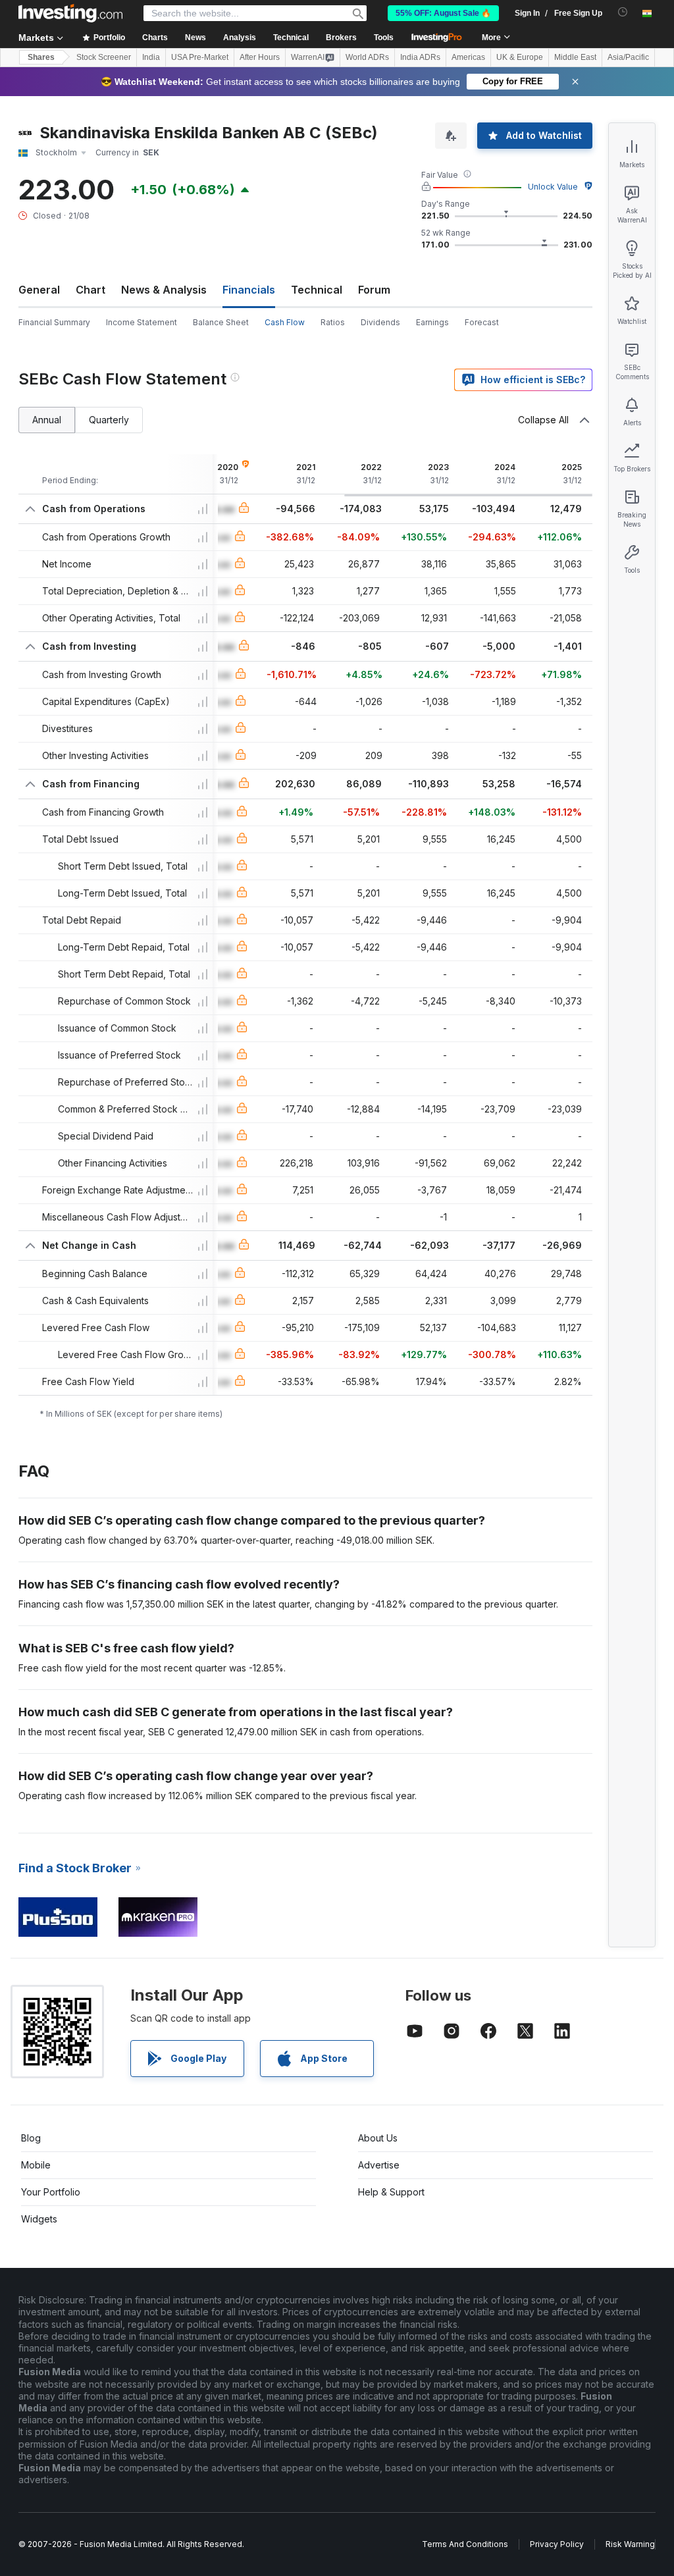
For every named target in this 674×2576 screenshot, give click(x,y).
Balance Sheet (221, 322)
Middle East (575, 57)
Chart (91, 290)
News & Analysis (164, 290)
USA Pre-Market (200, 57)
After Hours (260, 57)
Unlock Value (553, 187)
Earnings (432, 322)
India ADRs (420, 57)
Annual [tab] (47, 420)
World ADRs (367, 57)
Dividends (380, 322)
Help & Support (391, 2192)
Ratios (333, 322)
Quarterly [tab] (109, 420)
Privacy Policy (557, 2544)
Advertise (379, 2165)
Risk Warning (630, 2544)
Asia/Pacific (628, 57)
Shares (41, 57)
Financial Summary (54, 322)
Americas (468, 57)
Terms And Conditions (465, 2544)
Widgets (39, 2219)
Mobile (36, 2165)
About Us (378, 2138)
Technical (317, 290)
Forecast (482, 322)
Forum (374, 290)
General (39, 290)
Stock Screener (104, 57)
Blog (31, 2138)
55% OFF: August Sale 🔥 (443, 13)
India (151, 57)
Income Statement (142, 322)
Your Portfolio (51, 2192)
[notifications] (623, 12)
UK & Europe (520, 57)
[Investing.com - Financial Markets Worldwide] (70, 13)
